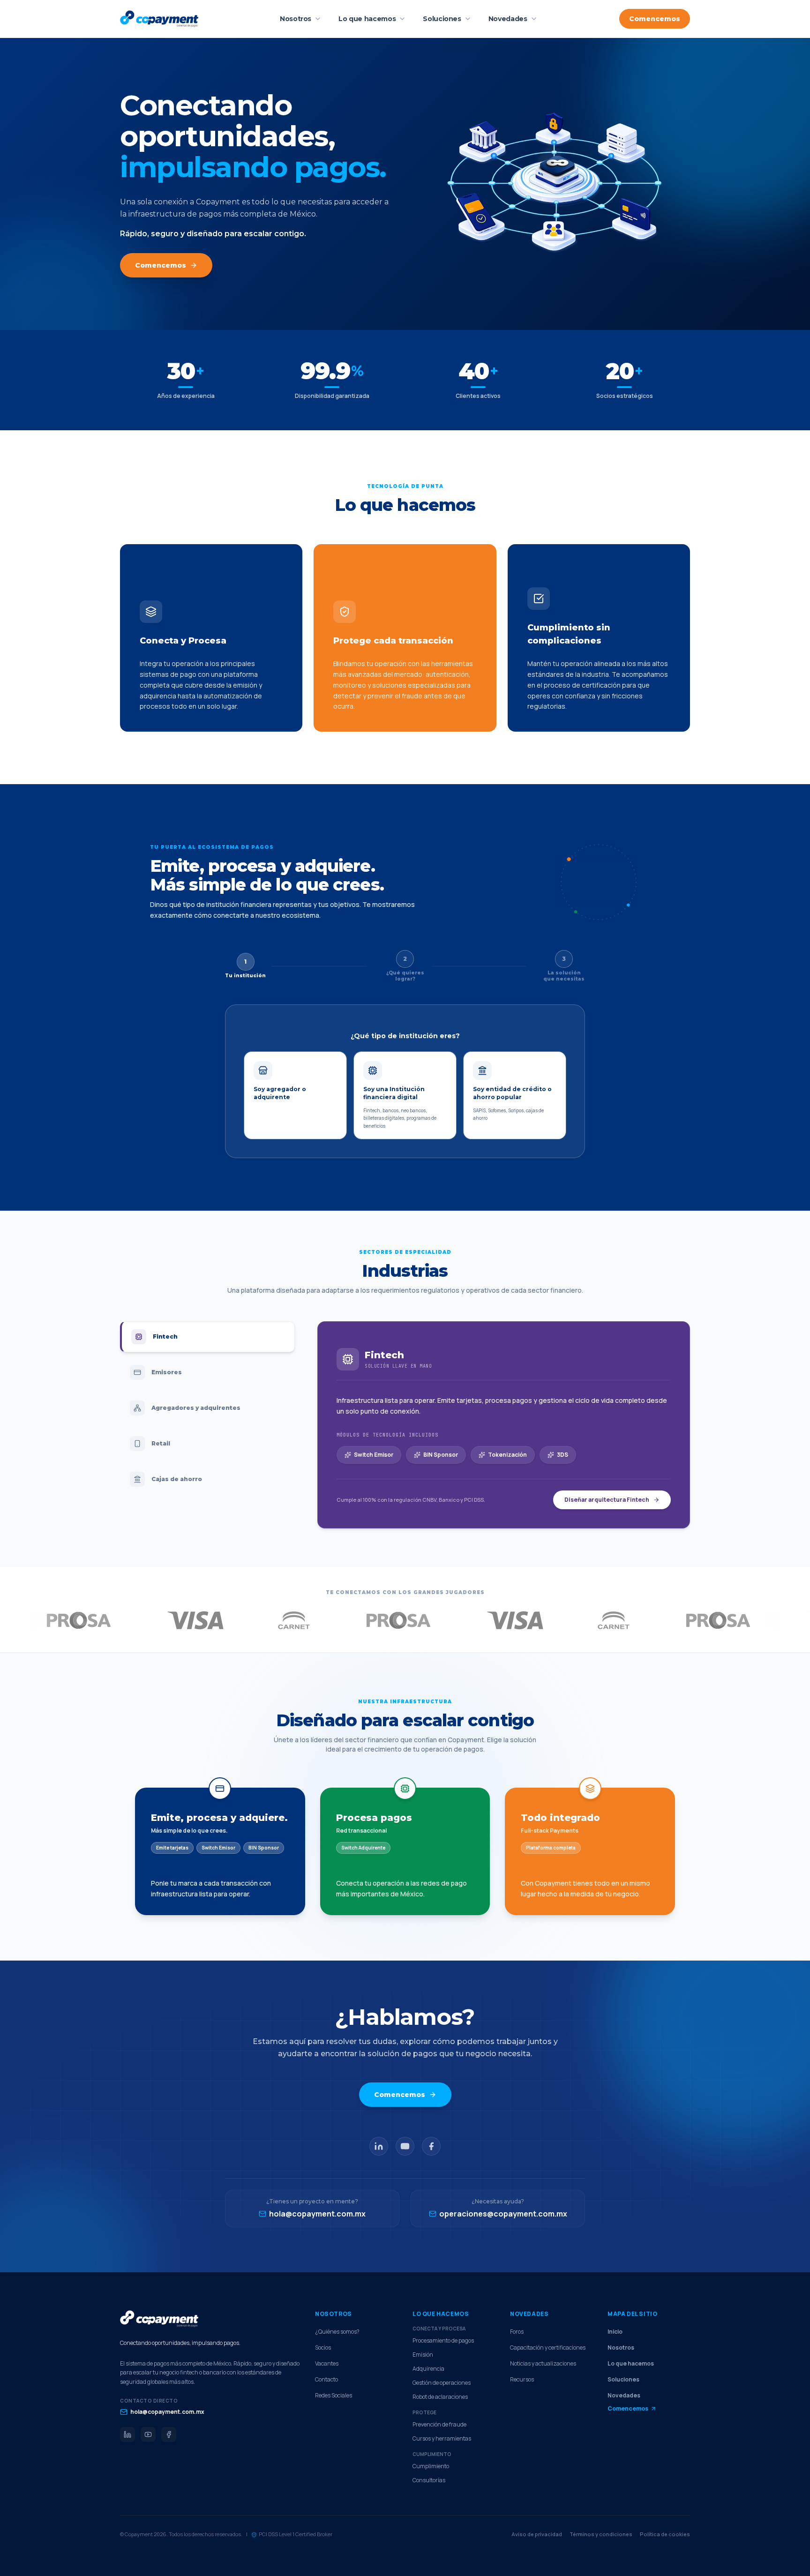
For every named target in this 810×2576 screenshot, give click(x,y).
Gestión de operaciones (442, 2383)
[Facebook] (431, 2146)
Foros (517, 2332)
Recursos (522, 2380)
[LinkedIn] (379, 2146)
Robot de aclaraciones (440, 2397)
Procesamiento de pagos (443, 2341)
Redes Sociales (334, 2396)
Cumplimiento (431, 2466)
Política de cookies (665, 2534)
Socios (323, 2348)
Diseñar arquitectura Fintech (607, 1500)
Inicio (615, 2332)
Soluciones (442, 19)
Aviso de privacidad (537, 2534)
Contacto (326, 2380)
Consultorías (429, 2480)
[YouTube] (405, 2146)
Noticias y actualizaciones (543, 2364)
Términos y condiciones (601, 2534)
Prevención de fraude (439, 2425)
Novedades (508, 19)
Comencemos (655, 19)
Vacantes (327, 2364)
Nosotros (296, 19)
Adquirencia (428, 2369)
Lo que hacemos (367, 19)
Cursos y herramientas (442, 2439)
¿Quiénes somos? (337, 2332)
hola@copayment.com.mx (167, 2412)
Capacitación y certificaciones (548, 2348)
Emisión (423, 2355)
